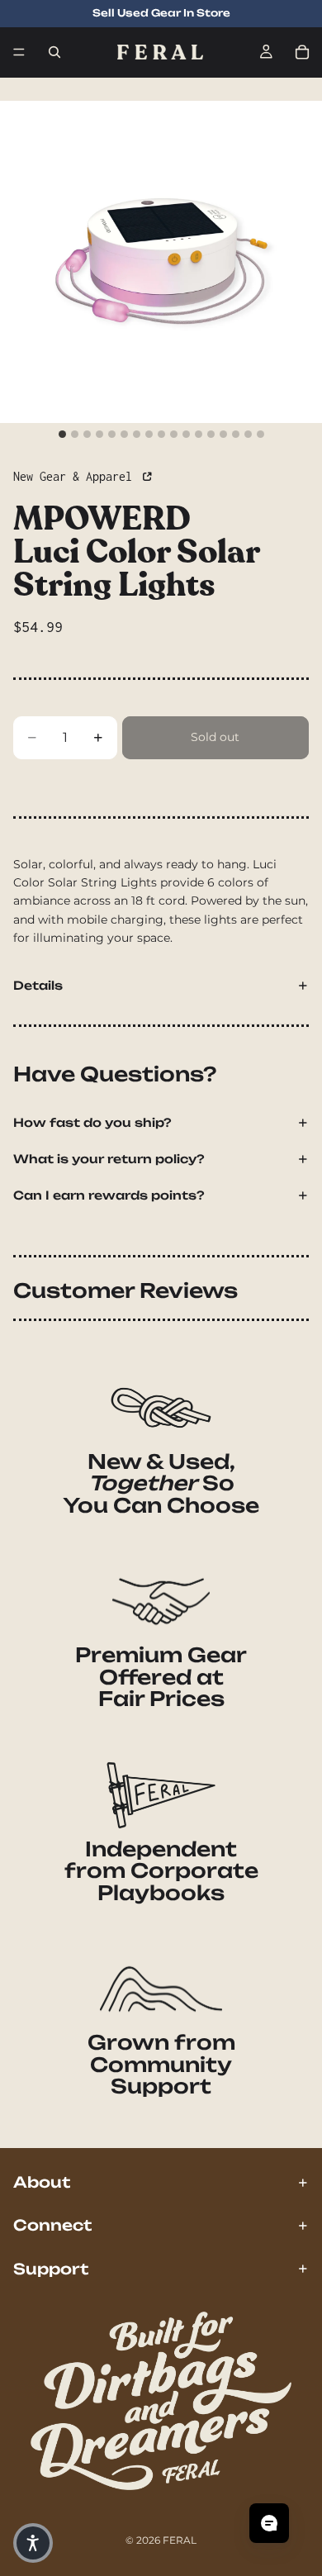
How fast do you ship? (92, 1122)
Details (38, 985)
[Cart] (302, 52)
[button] (33, 2543)
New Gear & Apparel (76, 476)
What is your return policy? (109, 1159)
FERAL (180, 2540)
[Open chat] (269, 2523)
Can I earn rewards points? (109, 1195)
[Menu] (19, 52)
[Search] (54, 52)
